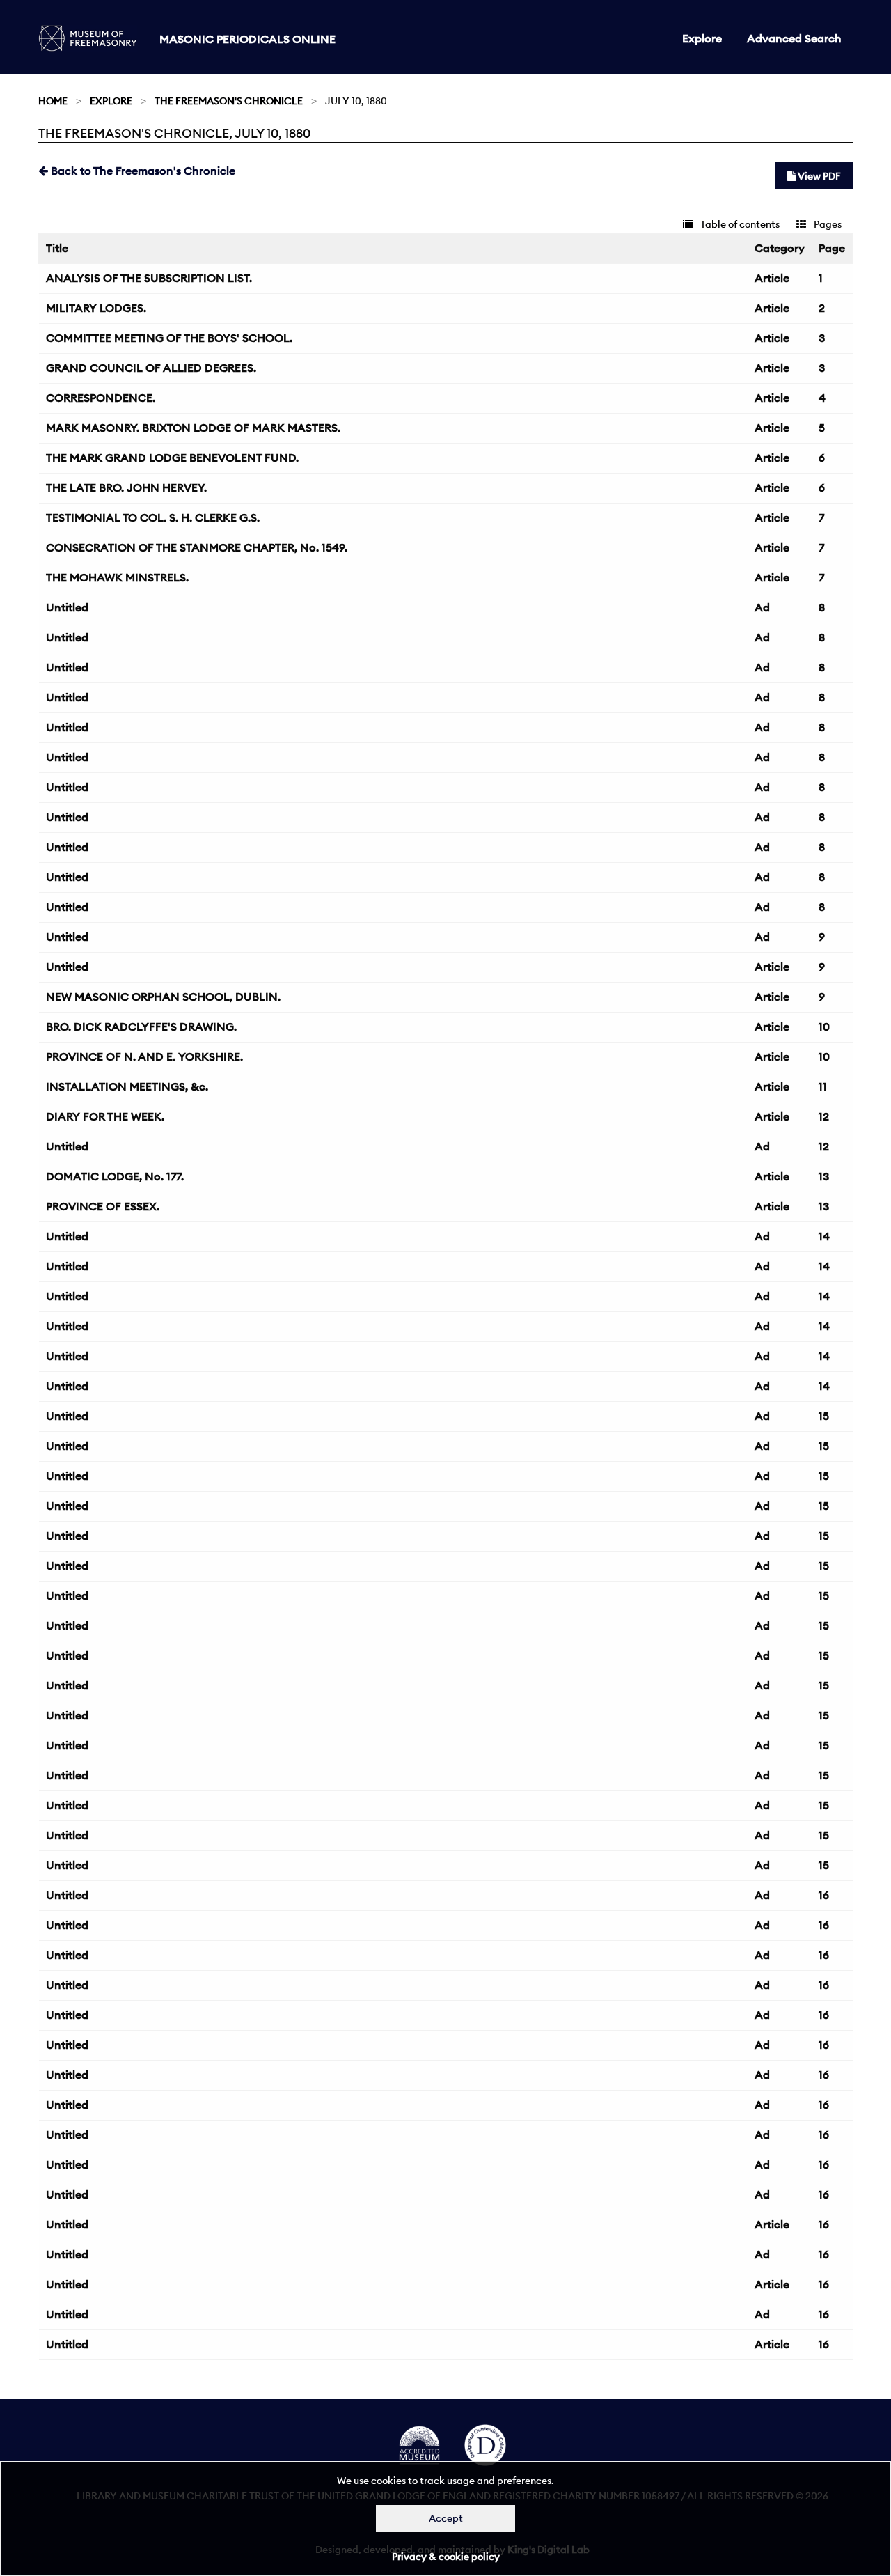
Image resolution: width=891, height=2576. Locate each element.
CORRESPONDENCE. (101, 398)
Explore (702, 38)
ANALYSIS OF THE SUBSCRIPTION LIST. (149, 278)
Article (772, 278)
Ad (762, 607)
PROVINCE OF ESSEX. (103, 1206)
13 (824, 1176)
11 (823, 1086)
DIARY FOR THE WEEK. (105, 1116)
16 (824, 1895)
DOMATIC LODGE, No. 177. (115, 1176)
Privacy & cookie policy (446, 2557)
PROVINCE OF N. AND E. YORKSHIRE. (144, 1056)
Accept (446, 2518)
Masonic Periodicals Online (247, 39)
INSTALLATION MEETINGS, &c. (127, 1086)
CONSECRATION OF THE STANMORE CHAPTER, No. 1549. (197, 547)
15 (824, 1416)
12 (824, 1116)
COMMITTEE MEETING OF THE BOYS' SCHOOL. (169, 338)
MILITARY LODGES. (96, 308)
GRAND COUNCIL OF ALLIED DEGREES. (151, 368)
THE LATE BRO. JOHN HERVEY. (126, 487)
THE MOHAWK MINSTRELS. (117, 577)
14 (824, 1236)
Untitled (67, 607)
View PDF (818, 176)
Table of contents (739, 224)
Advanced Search (794, 38)
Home (53, 101)
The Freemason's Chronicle (229, 101)
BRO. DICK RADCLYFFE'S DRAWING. (141, 1027)
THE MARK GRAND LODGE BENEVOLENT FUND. (172, 458)
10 (824, 1027)
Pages (827, 224)
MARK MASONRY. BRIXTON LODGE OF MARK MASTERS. (193, 428)
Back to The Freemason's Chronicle (142, 171)
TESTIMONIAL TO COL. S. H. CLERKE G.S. (153, 517)
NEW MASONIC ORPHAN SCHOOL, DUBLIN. (163, 997)
